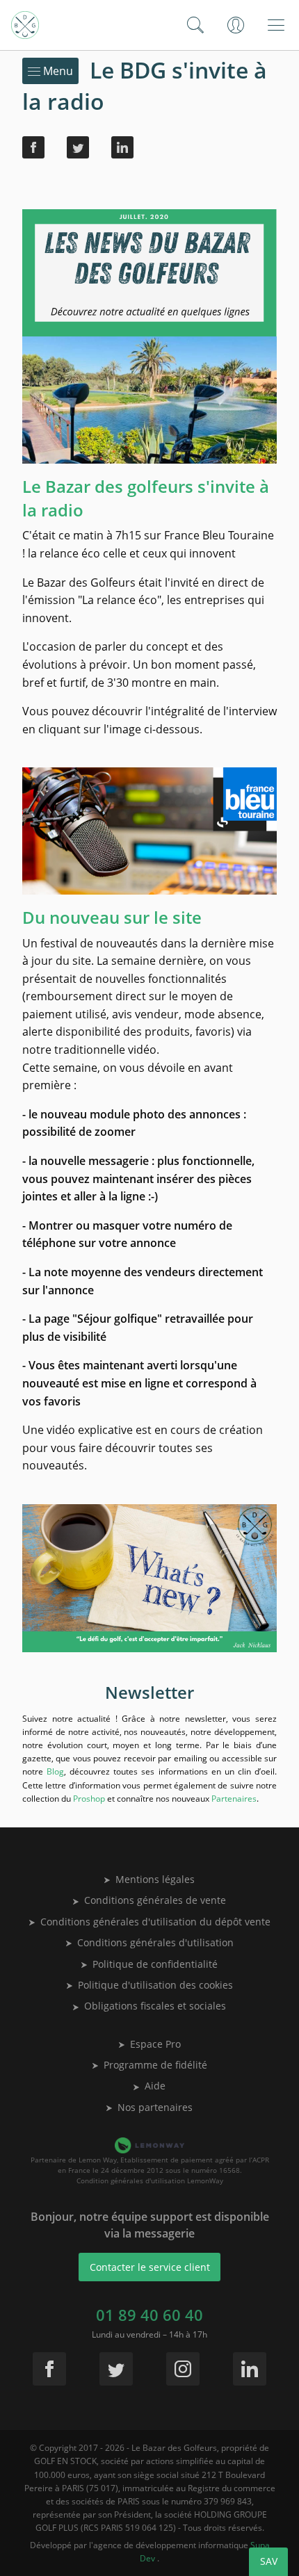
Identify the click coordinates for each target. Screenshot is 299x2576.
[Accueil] (25, 25)
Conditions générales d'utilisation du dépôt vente (155, 1922)
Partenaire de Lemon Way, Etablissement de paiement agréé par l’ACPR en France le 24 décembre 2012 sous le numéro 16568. (150, 2165)
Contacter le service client (150, 2267)
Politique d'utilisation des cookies (155, 1985)
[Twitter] (78, 147)
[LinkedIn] (122, 147)
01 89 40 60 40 (149, 2315)
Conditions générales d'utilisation (155, 1942)
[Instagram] (183, 2369)
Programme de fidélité (155, 2065)
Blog (55, 1771)
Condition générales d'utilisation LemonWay (150, 2180)
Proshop (89, 1799)
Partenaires (234, 1799)
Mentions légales (155, 1879)
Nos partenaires (155, 2107)
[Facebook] (33, 147)
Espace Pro (155, 2044)
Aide (155, 2086)
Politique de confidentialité (155, 1964)
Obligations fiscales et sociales (155, 2006)
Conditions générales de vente (155, 1900)
